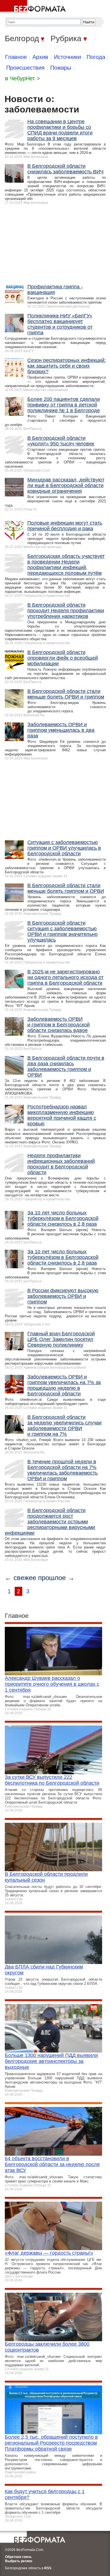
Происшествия (25, 68)
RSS (48, 2568)
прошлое (52, 1578)
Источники (67, 57)
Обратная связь (18, 2557)
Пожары (61, 68)
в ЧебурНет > (23, 78)
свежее (25, 1578)
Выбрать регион (19, 2561)
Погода (96, 57)
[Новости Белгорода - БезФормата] (34, 7)
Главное (16, 57)
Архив (40, 57)
